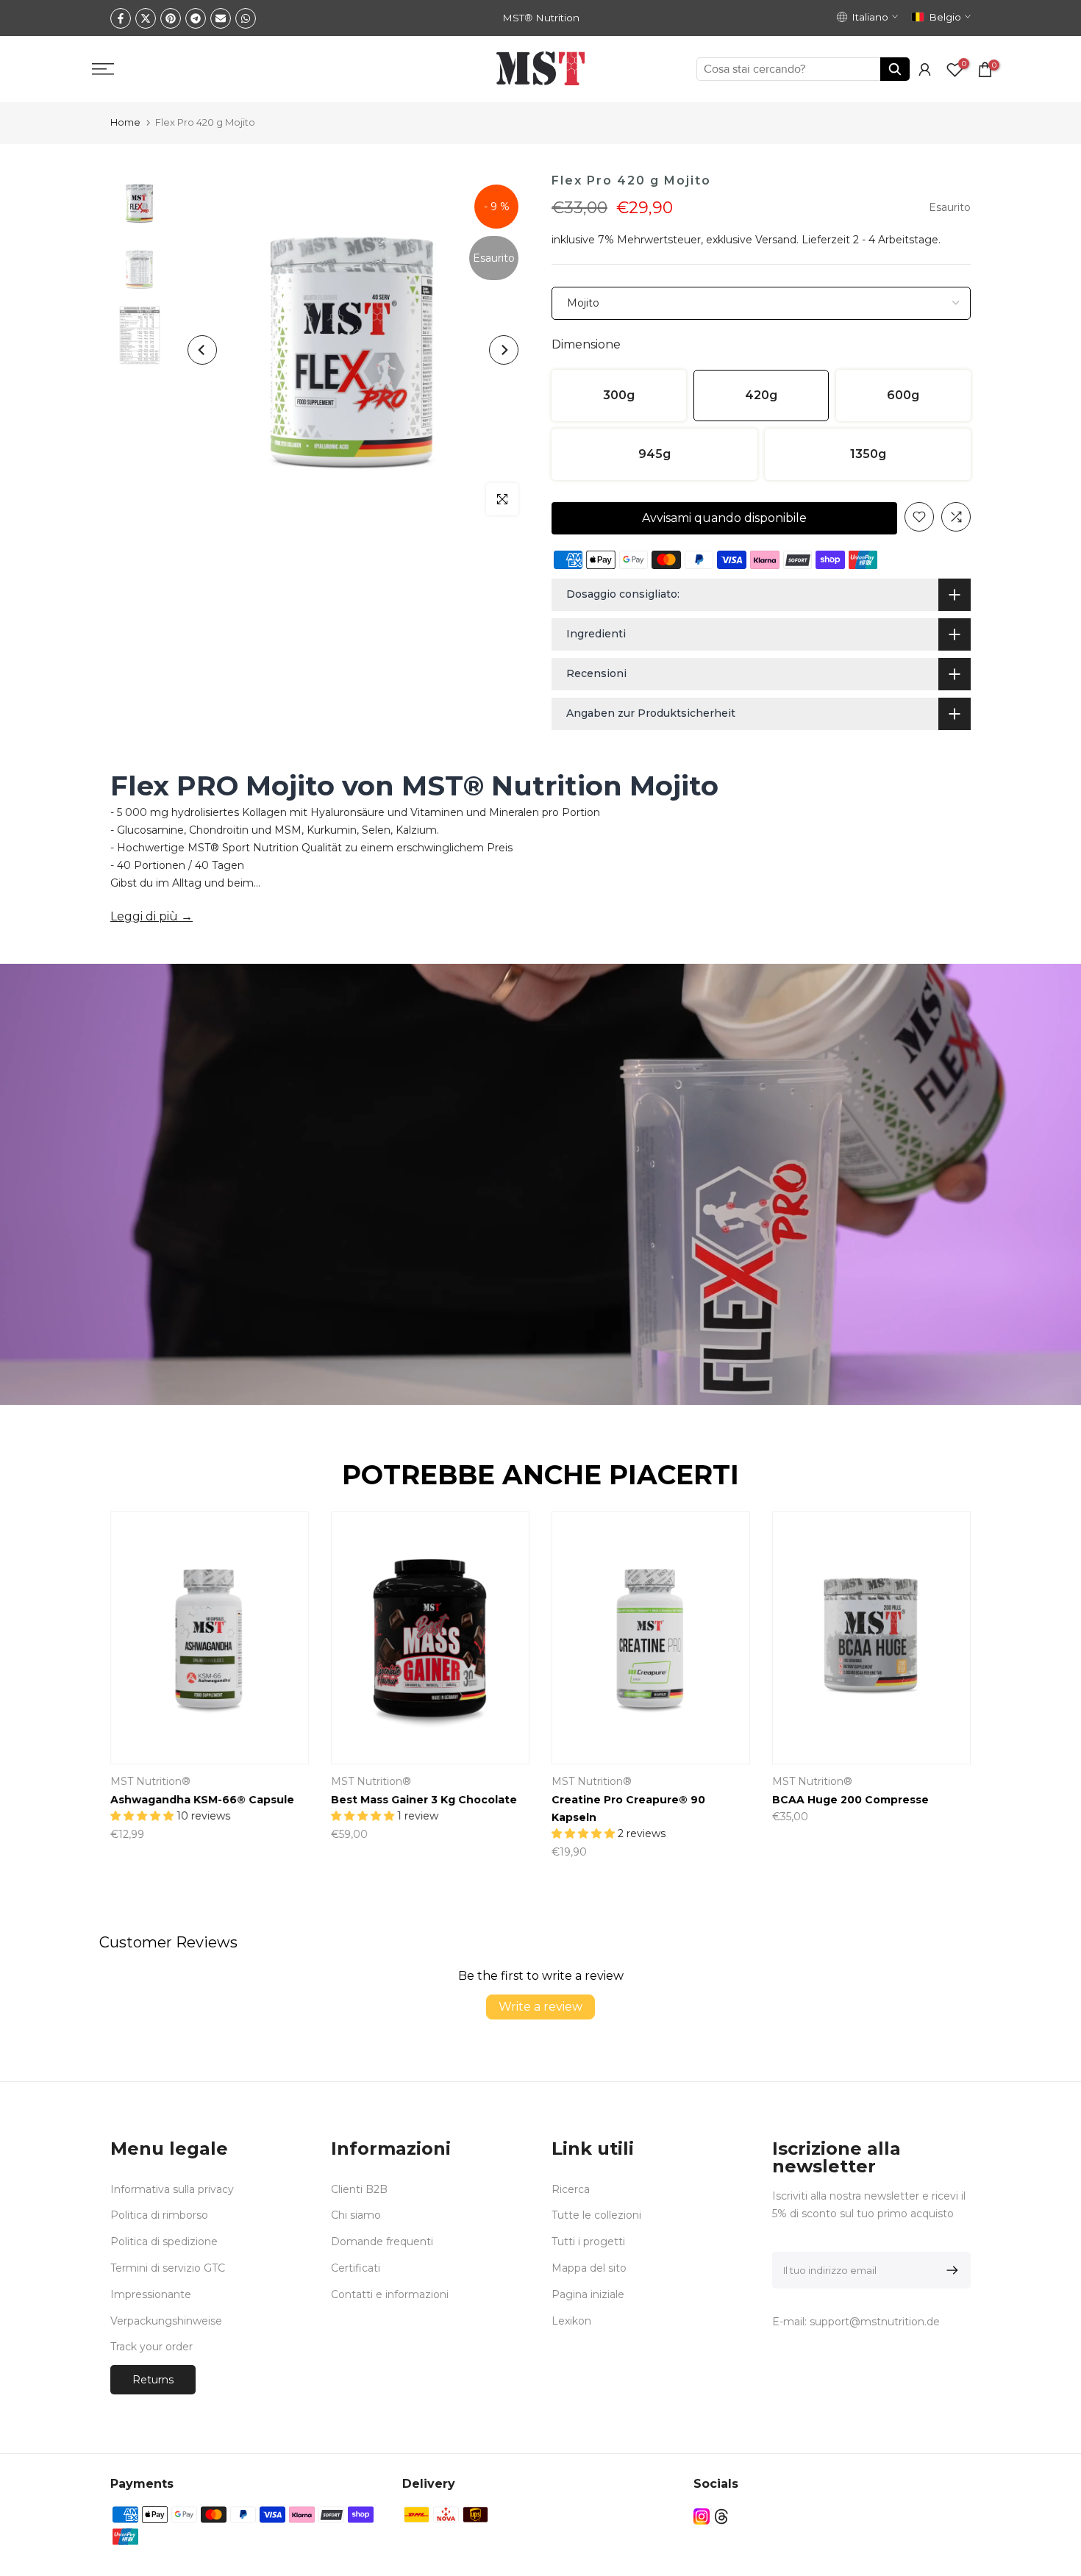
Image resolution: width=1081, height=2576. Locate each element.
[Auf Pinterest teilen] (171, 18)
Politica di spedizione (164, 2242)
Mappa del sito (589, 2268)
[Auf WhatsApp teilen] (246, 18)
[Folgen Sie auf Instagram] (702, 2516)
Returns (153, 2380)
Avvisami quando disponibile (724, 518)
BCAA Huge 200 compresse (309, 1800)
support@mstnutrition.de (875, 2322)
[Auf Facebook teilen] (121, 18)
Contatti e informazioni (390, 2294)
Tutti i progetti (588, 2242)
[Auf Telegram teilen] (196, 18)
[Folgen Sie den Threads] (721, 2516)
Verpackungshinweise (166, 2321)
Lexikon (571, 2321)
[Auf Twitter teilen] (146, 18)
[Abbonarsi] (950, 2270)
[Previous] (202, 350)
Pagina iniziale (588, 2294)
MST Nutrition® (933, 1781)
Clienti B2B (359, 2189)
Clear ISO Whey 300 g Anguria (536, 1800)
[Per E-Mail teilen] (221, 18)
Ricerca (571, 2189)
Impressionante (151, 2294)
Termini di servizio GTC (168, 2268)
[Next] (504, 350)
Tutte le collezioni (596, 2215)
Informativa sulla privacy (172, 2189)
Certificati (356, 2268)
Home (125, 122)
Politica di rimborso (159, 2215)
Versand (776, 240)
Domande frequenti (382, 2242)
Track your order (151, 2347)
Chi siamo (356, 2215)
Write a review (540, 2007)
